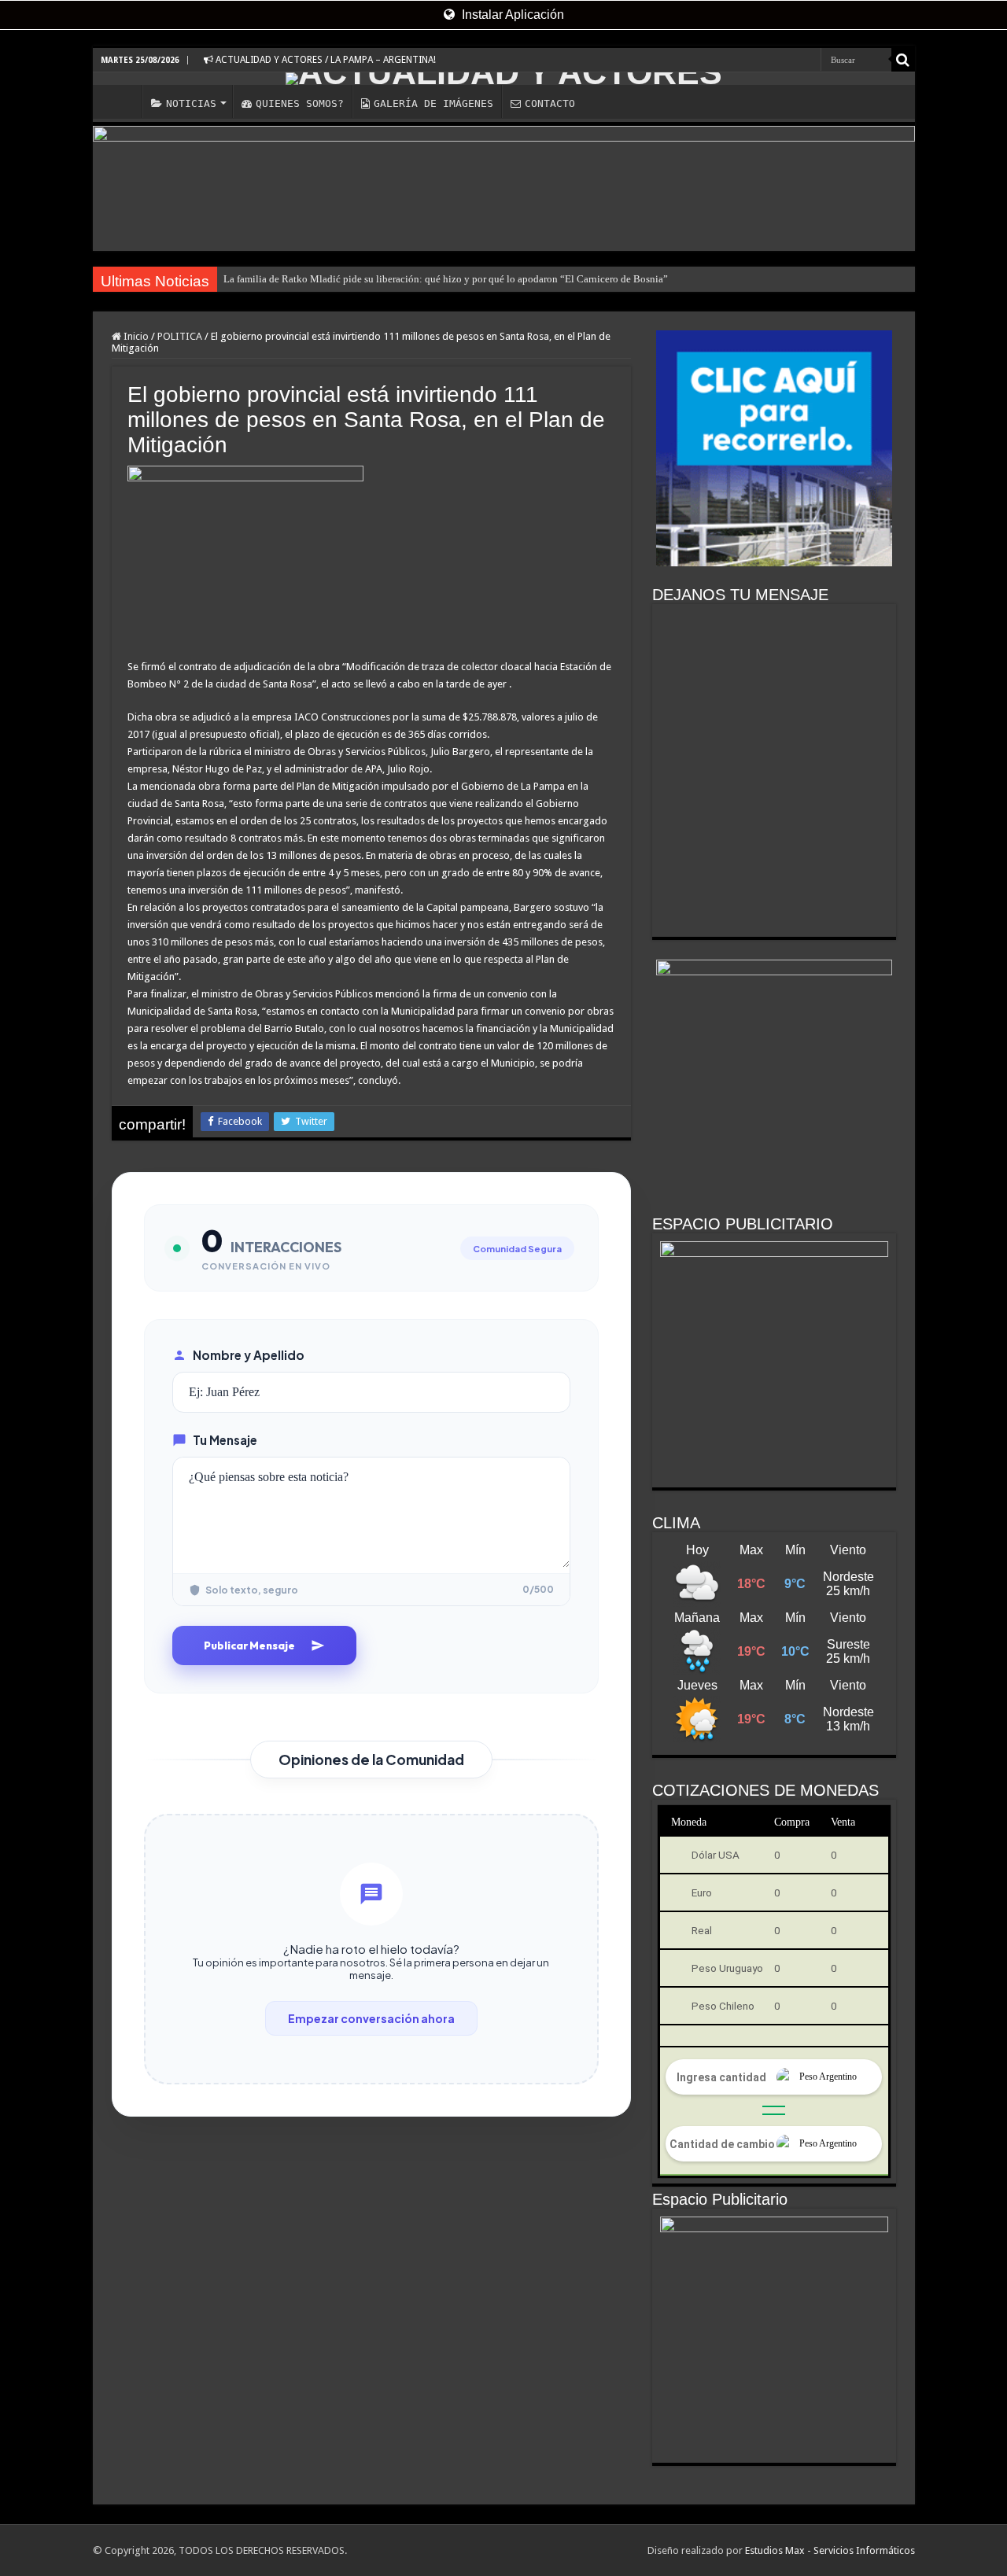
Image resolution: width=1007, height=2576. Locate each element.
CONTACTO (550, 103)
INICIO (121, 101)
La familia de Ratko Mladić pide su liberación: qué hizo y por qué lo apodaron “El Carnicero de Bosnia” (446, 279)
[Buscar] (903, 60)
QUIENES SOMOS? (300, 103)
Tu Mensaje (225, 1440)
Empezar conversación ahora (371, 2018)
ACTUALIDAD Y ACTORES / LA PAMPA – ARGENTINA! (325, 60)
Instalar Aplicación (511, 15)
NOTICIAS (191, 103)
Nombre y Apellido (249, 1355)
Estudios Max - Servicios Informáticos (830, 2550)
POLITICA (180, 336)
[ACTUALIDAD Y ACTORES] (504, 79)
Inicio (135, 336)
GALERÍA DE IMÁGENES (433, 103)
